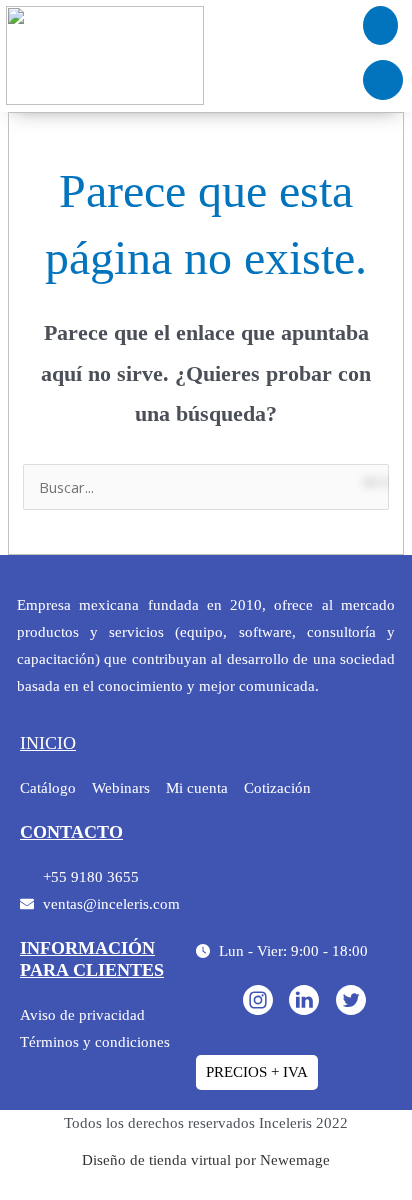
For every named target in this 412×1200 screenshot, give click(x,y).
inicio (48, 743)
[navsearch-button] (383, 80)
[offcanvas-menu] (380, 25)
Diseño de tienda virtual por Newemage (206, 1160)
